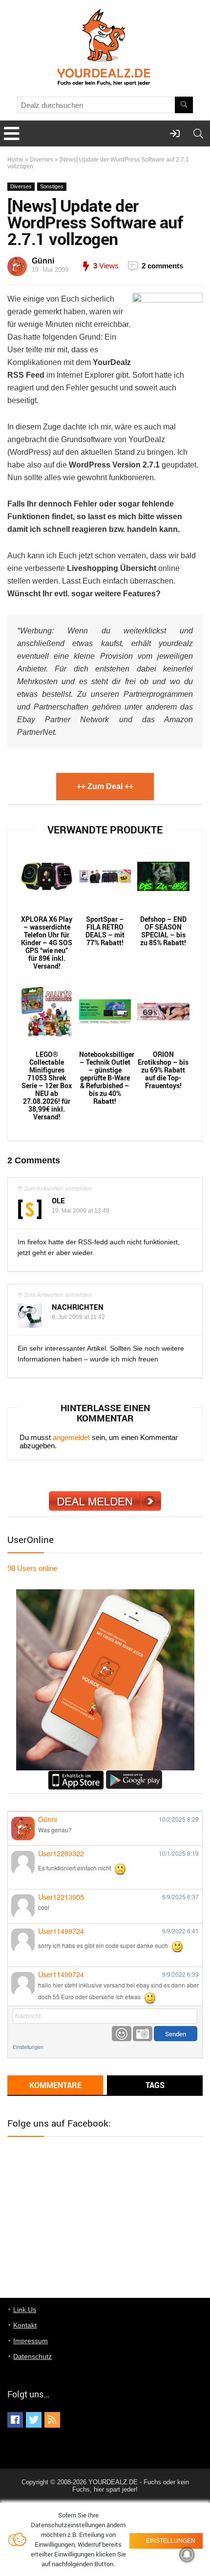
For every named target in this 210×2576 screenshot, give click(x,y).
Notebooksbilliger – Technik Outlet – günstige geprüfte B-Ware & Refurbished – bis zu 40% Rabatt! (105, 1078)
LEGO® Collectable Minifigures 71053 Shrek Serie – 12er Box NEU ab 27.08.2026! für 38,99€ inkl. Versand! (47, 1086)
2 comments (162, 266)
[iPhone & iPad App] (76, 1775)
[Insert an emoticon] (122, 2034)
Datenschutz (32, 2356)
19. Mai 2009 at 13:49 (81, 1211)
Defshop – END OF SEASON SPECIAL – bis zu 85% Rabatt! (163, 931)
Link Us (25, 2310)
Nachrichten (78, 1307)
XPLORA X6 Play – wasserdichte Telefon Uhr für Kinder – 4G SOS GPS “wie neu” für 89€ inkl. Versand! (47, 943)
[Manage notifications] (187, 2555)
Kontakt (25, 2325)
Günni (43, 261)
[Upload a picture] (143, 2034)
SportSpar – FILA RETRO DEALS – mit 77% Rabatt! (105, 931)
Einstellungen (28, 2047)
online (32, 1568)
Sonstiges (52, 186)
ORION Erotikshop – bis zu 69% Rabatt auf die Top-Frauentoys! (163, 1070)
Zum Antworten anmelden (58, 1189)
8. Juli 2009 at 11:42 (78, 1317)
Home (15, 160)
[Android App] (134, 1775)
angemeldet (71, 1437)
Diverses (42, 160)
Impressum (31, 2341)
